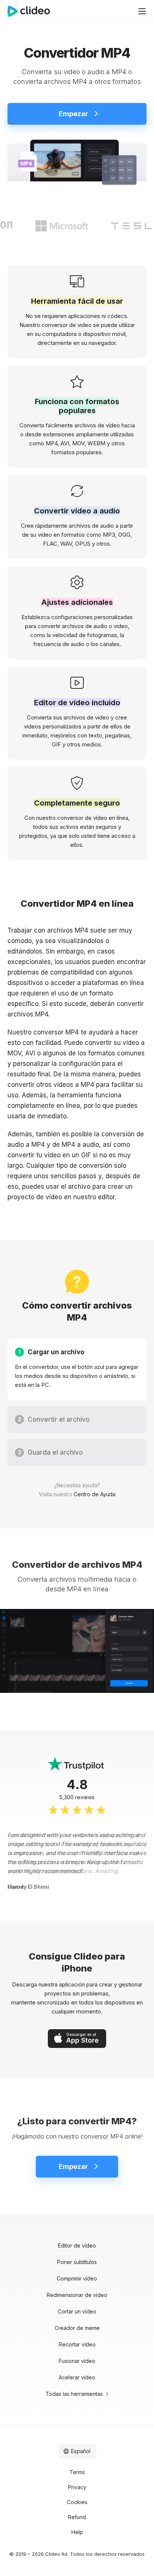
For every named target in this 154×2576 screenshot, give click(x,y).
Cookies (77, 2502)
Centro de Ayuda (95, 1494)
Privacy (77, 2487)
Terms (77, 2472)
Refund (77, 2517)
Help (77, 2532)
